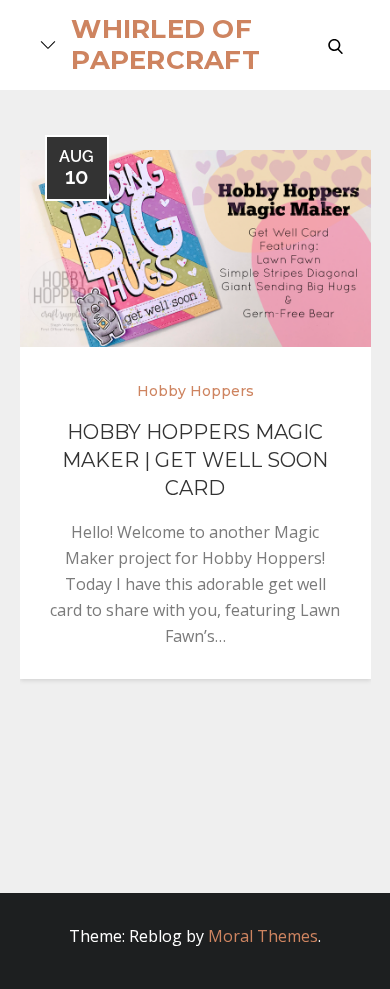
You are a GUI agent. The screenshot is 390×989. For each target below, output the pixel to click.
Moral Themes (263, 936)
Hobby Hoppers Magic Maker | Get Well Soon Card (195, 460)
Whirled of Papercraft (165, 44)
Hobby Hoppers (195, 391)
